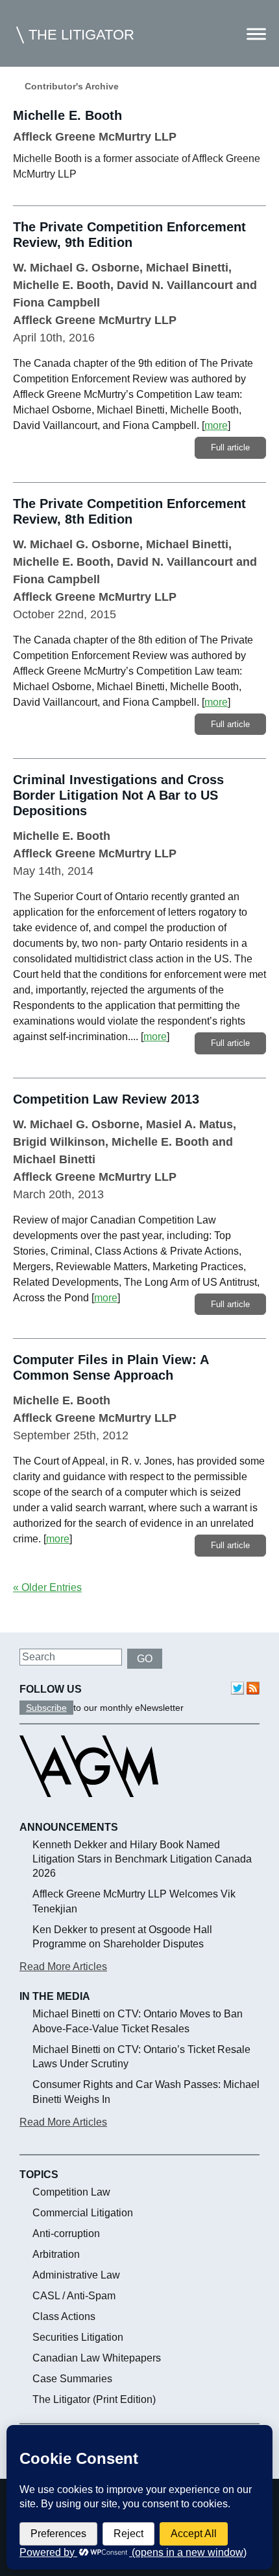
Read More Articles (63, 1967)
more (216, 425)
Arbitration (56, 2254)
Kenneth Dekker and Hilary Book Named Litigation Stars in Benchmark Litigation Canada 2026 (142, 1859)
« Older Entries (47, 1587)
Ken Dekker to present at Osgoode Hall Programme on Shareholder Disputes (122, 1937)
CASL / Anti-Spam (74, 2296)
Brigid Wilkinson (59, 1142)
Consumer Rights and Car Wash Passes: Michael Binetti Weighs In (146, 2092)
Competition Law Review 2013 (106, 1099)
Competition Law (71, 2192)
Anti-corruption (66, 2234)
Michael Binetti (187, 268)
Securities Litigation (78, 2337)
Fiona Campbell (56, 303)
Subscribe (46, 1708)
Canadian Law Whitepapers (97, 2358)
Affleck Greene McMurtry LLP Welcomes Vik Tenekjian (134, 1901)
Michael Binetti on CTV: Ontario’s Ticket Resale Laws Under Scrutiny (141, 2057)
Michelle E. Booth (62, 285)
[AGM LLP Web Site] (89, 1809)
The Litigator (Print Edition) (94, 2399)
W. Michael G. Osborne (76, 268)
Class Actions (64, 2316)
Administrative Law (76, 2275)
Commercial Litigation (83, 2213)
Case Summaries (72, 2379)
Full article (230, 447)
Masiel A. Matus (189, 1124)
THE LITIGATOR (81, 35)
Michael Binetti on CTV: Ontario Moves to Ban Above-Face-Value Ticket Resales (138, 2021)
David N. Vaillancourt (175, 285)
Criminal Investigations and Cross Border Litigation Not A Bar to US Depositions (118, 795)
